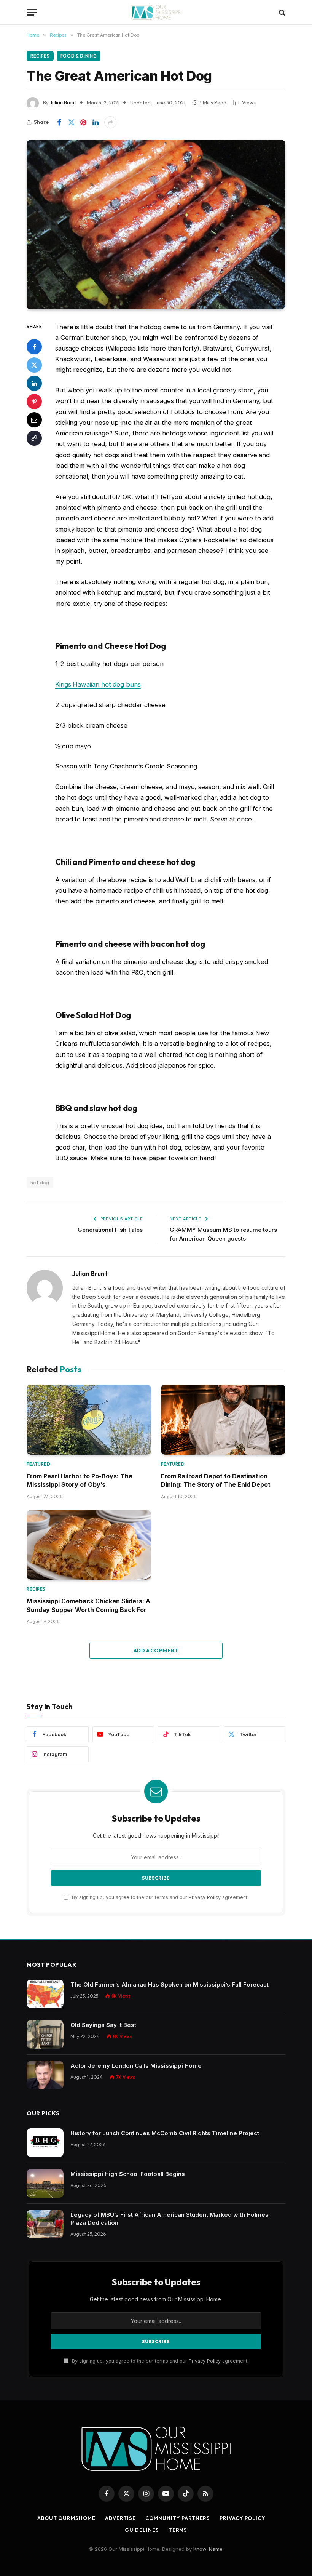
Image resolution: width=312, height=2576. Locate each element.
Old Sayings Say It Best (103, 2025)
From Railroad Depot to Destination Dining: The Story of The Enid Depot (216, 1480)
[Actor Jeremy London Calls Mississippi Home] (45, 2075)
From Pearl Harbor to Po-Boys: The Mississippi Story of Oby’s (80, 1480)
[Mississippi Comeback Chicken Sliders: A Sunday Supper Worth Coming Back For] (89, 1545)
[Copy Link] (34, 438)
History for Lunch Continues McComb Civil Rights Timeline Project (165, 2133)
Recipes (40, 56)
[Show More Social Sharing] (110, 122)
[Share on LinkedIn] (96, 122)
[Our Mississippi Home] (156, 12)
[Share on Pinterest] (83, 122)
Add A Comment (156, 1651)
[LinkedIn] (34, 383)
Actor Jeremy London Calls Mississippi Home (136, 2066)
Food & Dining (79, 56)
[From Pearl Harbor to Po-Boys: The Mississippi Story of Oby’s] (89, 1420)
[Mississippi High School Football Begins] (45, 2183)
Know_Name (208, 2549)
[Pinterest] (34, 402)
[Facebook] (34, 347)
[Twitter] (34, 365)
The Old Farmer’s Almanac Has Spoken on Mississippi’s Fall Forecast (170, 1984)
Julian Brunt (63, 102)
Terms (178, 2530)
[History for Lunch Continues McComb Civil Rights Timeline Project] (45, 2143)
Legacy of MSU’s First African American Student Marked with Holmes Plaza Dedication (170, 2219)
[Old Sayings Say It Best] (45, 2034)
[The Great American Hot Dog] (156, 224)
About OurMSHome (66, 2518)
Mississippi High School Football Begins (128, 2174)
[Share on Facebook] (59, 122)
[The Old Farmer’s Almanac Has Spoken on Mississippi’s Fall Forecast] (45, 1994)
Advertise (120, 2518)
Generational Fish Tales (110, 1230)
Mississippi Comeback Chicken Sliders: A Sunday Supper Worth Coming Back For (88, 1605)
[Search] (281, 12)
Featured (38, 1464)
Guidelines (142, 2530)
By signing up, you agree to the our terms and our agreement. (159, 1897)
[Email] (34, 420)
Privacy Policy (205, 1897)
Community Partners (178, 2518)
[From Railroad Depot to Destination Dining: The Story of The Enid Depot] (223, 1420)
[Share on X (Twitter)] (71, 122)
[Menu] (32, 12)
